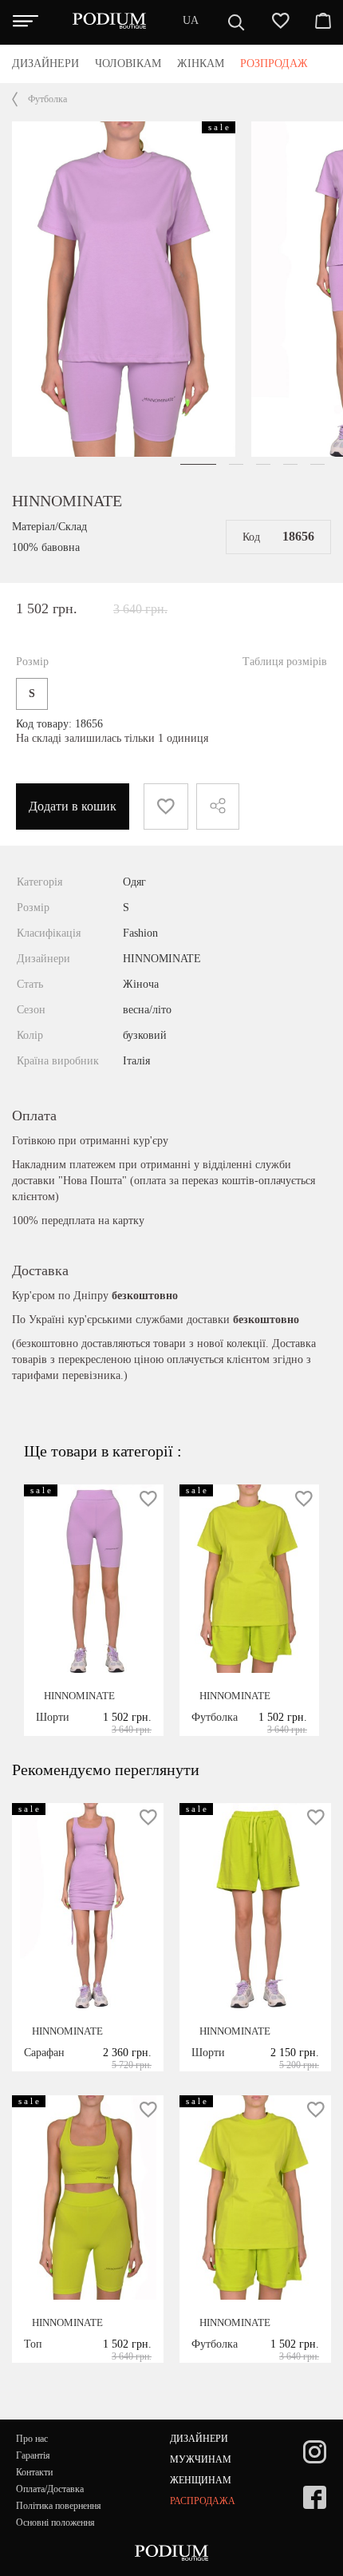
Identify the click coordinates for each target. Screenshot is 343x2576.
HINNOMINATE (67, 501)
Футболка (47, 99)
